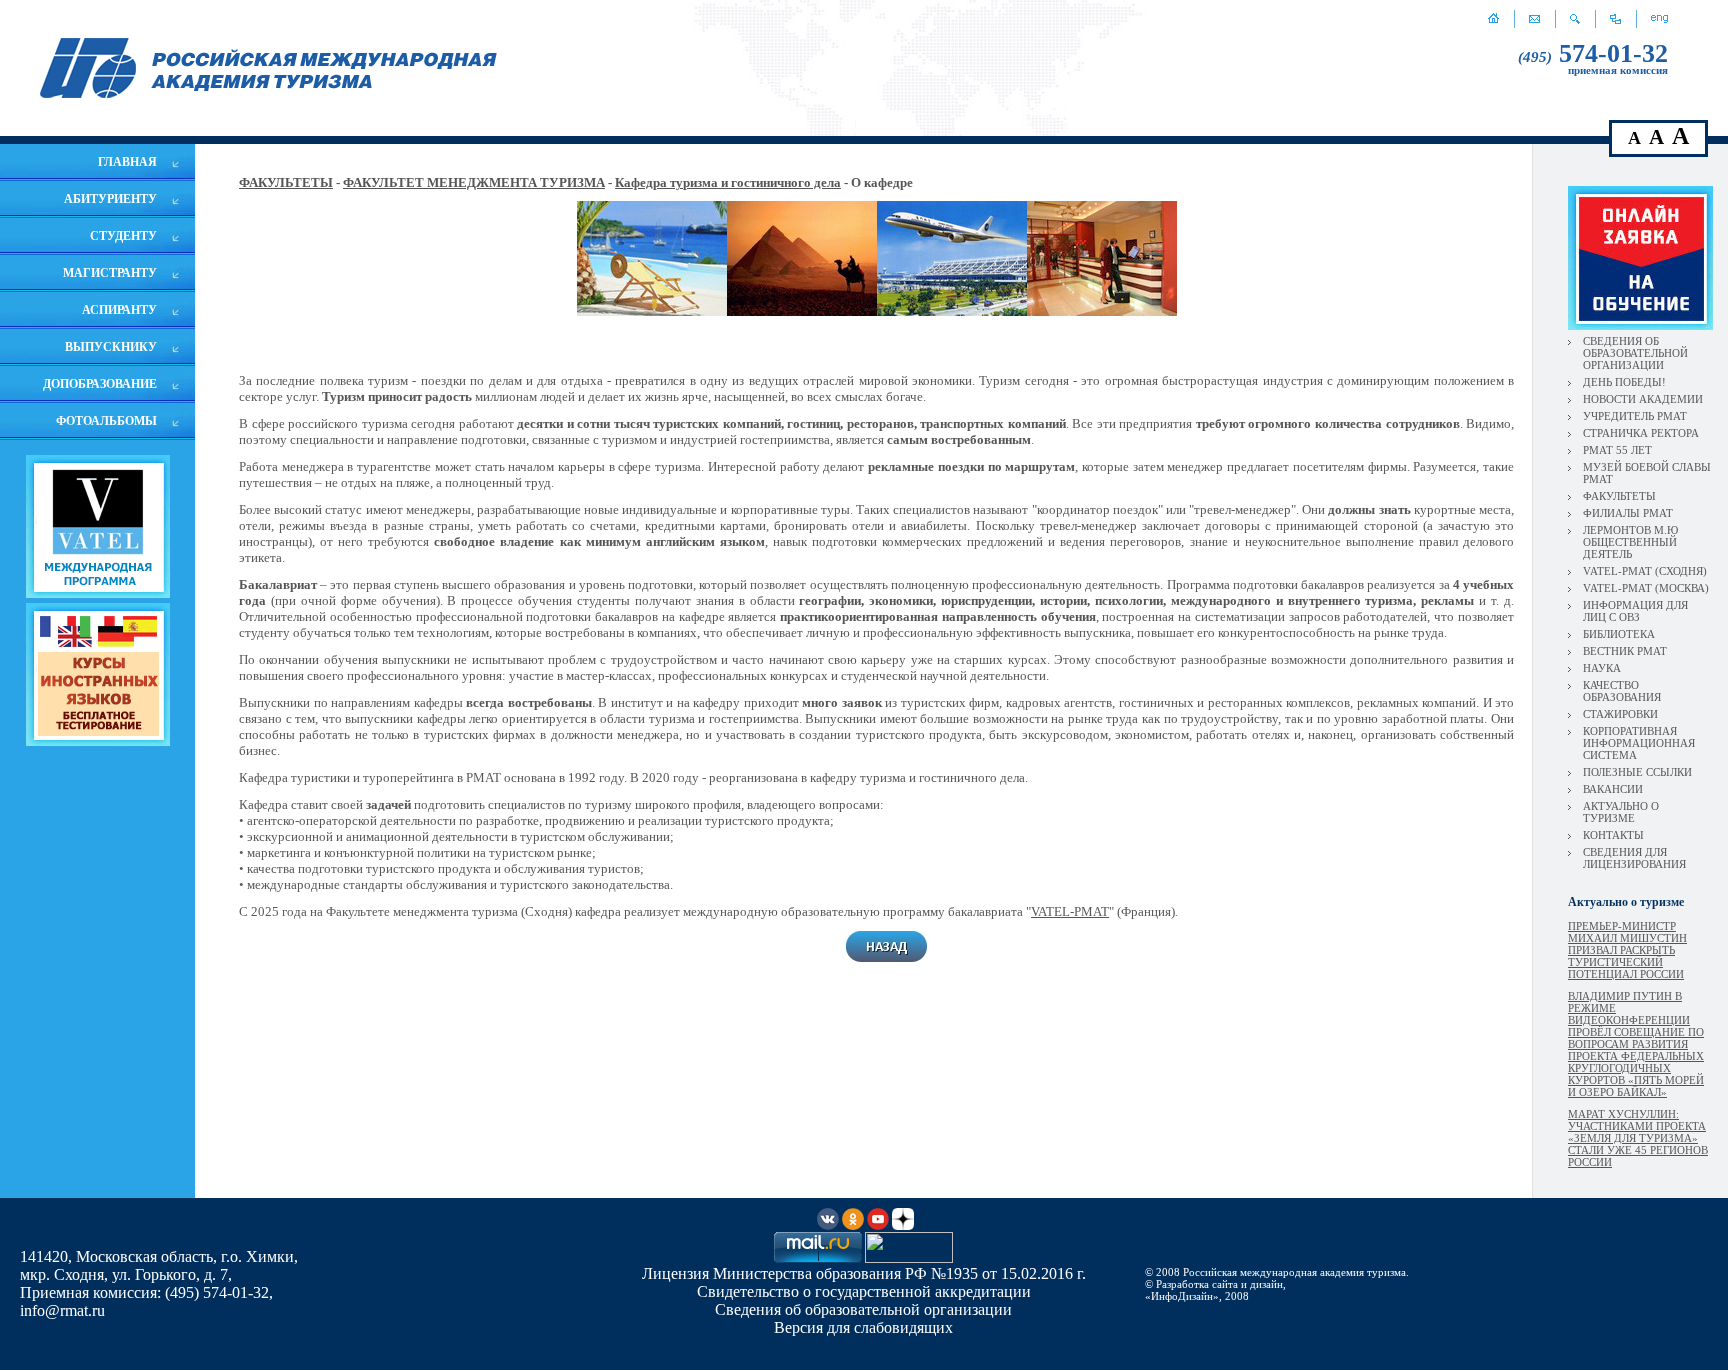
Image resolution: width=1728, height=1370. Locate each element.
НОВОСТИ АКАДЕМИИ (1643, 399)
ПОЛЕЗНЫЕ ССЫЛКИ (1637, 772)
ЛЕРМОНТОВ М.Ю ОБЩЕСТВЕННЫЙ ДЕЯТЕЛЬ (1630, 542)
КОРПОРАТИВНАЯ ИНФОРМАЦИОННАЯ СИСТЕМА (1639, 743)
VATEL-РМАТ (1070, 911)
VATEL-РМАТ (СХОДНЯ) (1645, 571)
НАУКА (1602, 668)
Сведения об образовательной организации (863, 1309)
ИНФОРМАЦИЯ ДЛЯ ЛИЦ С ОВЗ (1635, 611)
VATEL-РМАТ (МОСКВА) (1646, 588)
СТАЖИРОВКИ (1620, 714)
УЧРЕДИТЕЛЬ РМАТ (1635, 416)
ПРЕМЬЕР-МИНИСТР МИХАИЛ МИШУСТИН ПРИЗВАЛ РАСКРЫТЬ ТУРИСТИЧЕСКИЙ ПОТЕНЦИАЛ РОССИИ (1627, 950)
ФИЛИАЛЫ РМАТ (1628, 513)
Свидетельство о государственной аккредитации (864, 1291)
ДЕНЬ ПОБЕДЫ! (1624, 382)
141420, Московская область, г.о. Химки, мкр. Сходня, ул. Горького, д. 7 (159, 1265)
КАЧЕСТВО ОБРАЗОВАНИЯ (1622, 691)
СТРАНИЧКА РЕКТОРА (1641, 433)
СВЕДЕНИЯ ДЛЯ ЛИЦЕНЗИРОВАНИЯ (1634, 858)
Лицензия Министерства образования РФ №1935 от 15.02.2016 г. (864, 1273)
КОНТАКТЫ (1613, 835)
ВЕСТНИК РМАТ (1625, 651)
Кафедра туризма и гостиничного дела (728, 183)
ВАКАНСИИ (1613, 789)
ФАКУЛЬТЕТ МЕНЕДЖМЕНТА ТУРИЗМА (474, 183)
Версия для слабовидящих (863, 1327)
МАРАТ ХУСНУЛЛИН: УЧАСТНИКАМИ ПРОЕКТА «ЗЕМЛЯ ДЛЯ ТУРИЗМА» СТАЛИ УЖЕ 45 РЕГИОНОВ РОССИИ (1638, 1138)
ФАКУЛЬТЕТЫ (286, 183)
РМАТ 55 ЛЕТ (1617, 450)
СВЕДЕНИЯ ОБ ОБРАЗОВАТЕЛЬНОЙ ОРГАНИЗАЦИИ (1635, 353)
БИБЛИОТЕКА (1619, 634)
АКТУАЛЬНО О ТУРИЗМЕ (1621, 812)
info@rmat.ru (62, 1310)
